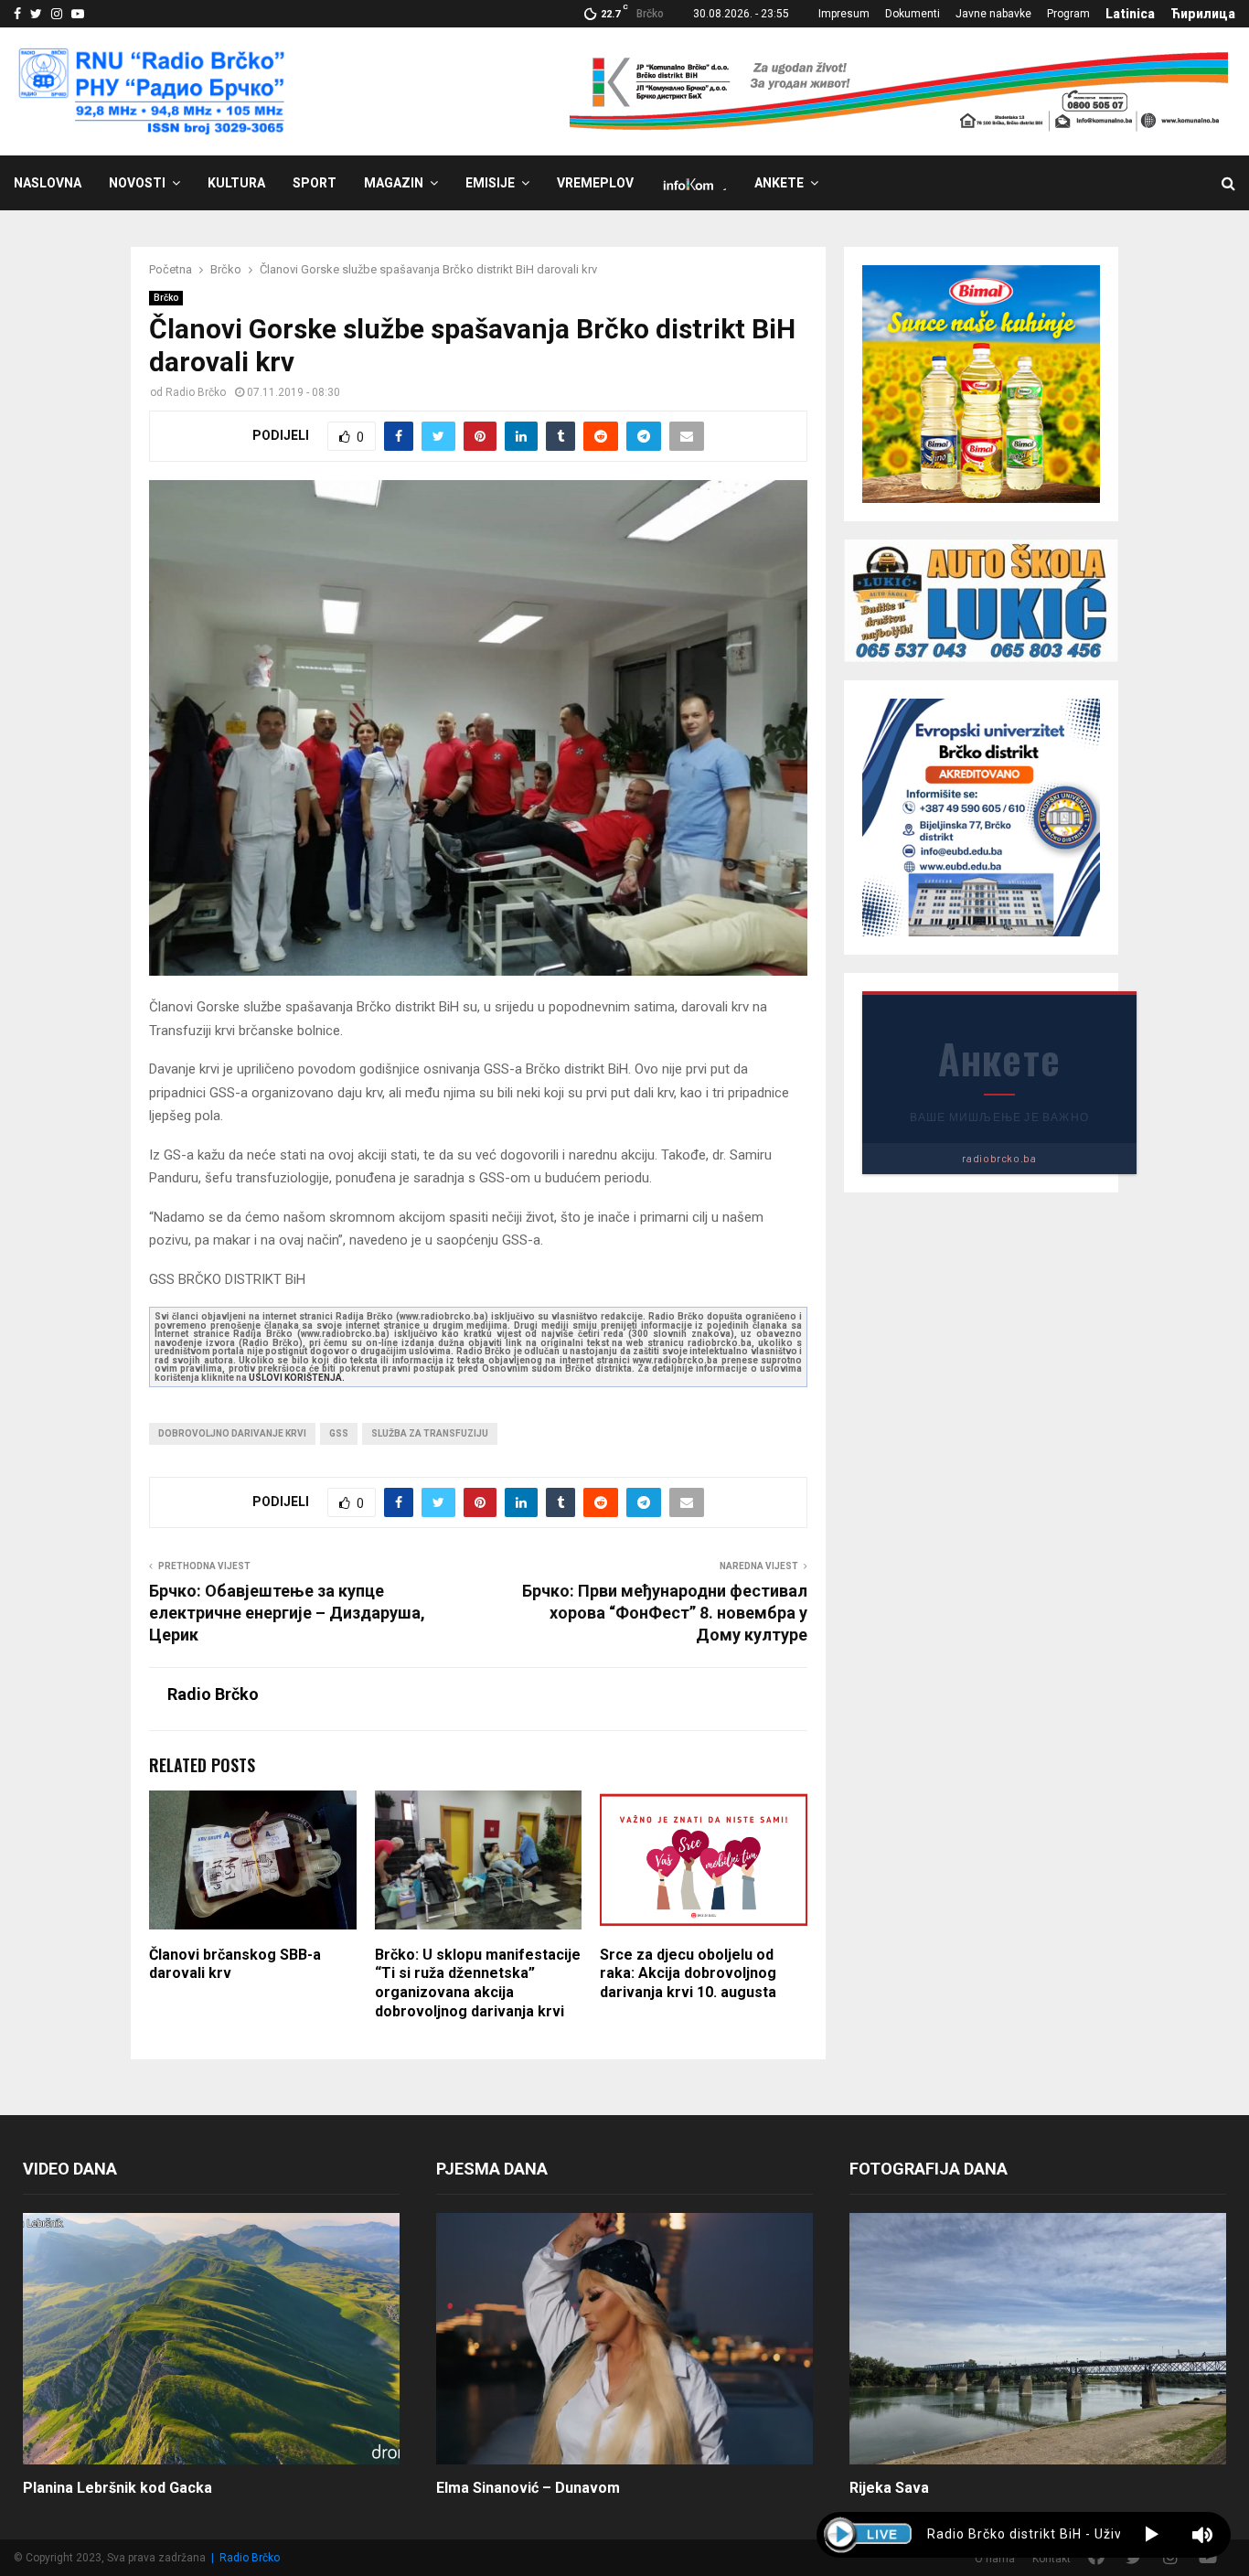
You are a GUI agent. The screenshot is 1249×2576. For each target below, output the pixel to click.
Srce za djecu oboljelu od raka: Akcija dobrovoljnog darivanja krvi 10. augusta (688, 1974)
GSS (339, 1433)
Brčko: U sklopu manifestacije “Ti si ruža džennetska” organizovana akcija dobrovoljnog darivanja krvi (478, 1983)
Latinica (1130, 14)
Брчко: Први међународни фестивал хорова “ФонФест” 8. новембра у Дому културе (665, 1613)
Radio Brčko (196, 392)
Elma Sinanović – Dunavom (528, 2488)
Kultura (236, 183)
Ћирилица (1203, 14)
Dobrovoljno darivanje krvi (232, 1433)
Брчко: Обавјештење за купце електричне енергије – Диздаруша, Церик (287, 1613)
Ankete (779, 183)
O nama (995, 2559)
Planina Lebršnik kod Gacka (117, 2488)
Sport (315, 183)
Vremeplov (595, 183)
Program (1068, 14)
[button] (1152, 2535)
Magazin (394, 183)
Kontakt (1052, 2559)
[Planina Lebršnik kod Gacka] (211, 2339)
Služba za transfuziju (430, 1433)
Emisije (490, 183)
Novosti (137, 183)
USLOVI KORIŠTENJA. (297, 1378)
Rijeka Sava (889, 2488)
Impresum (844, 14)
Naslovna (48, 183)
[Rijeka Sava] (1038, 2339)
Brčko (166, 298)
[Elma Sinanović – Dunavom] (624, 2339)
